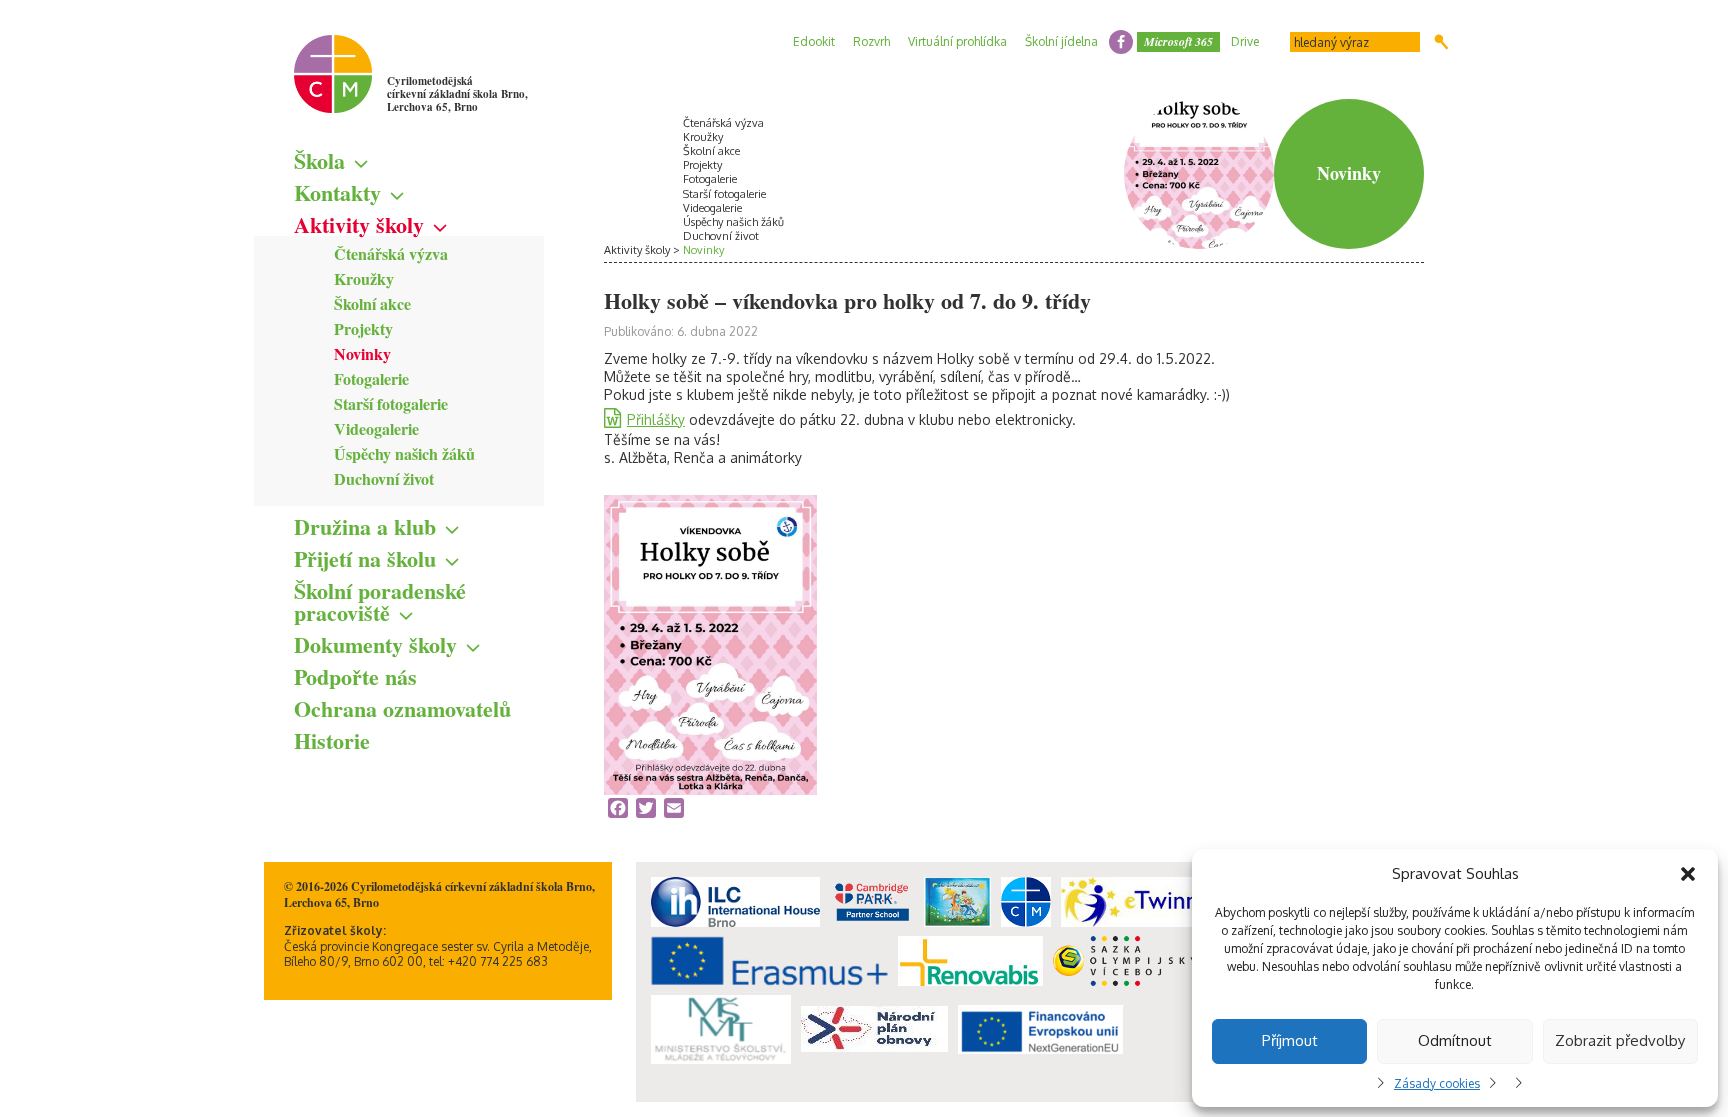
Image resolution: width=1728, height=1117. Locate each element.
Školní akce (372, 303)
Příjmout (1290, 1040)
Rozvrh (871, 41)
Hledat (1441, 42)
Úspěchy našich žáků (404, 453)
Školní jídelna (1061, 41)
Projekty (363, 328)
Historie (332, 740)
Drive (1245, 41)
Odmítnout (1455, 1040)
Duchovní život (384, 478)
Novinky (362, 353)
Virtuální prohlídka (957, 41)
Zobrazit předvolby (1620, 1040)
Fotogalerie (371, 378)
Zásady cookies (1437, 1083)
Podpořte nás (355, 676)
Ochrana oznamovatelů (402, 708)
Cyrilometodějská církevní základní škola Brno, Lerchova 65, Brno (457, 94)
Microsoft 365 (1178, 41)
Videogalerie (376, 428)
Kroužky (364, 278)
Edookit (814, 41)
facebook (1121, 42)
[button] (1688, 874)
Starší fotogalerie (391, 403)
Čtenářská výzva (391, 253)
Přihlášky (656, 419)
